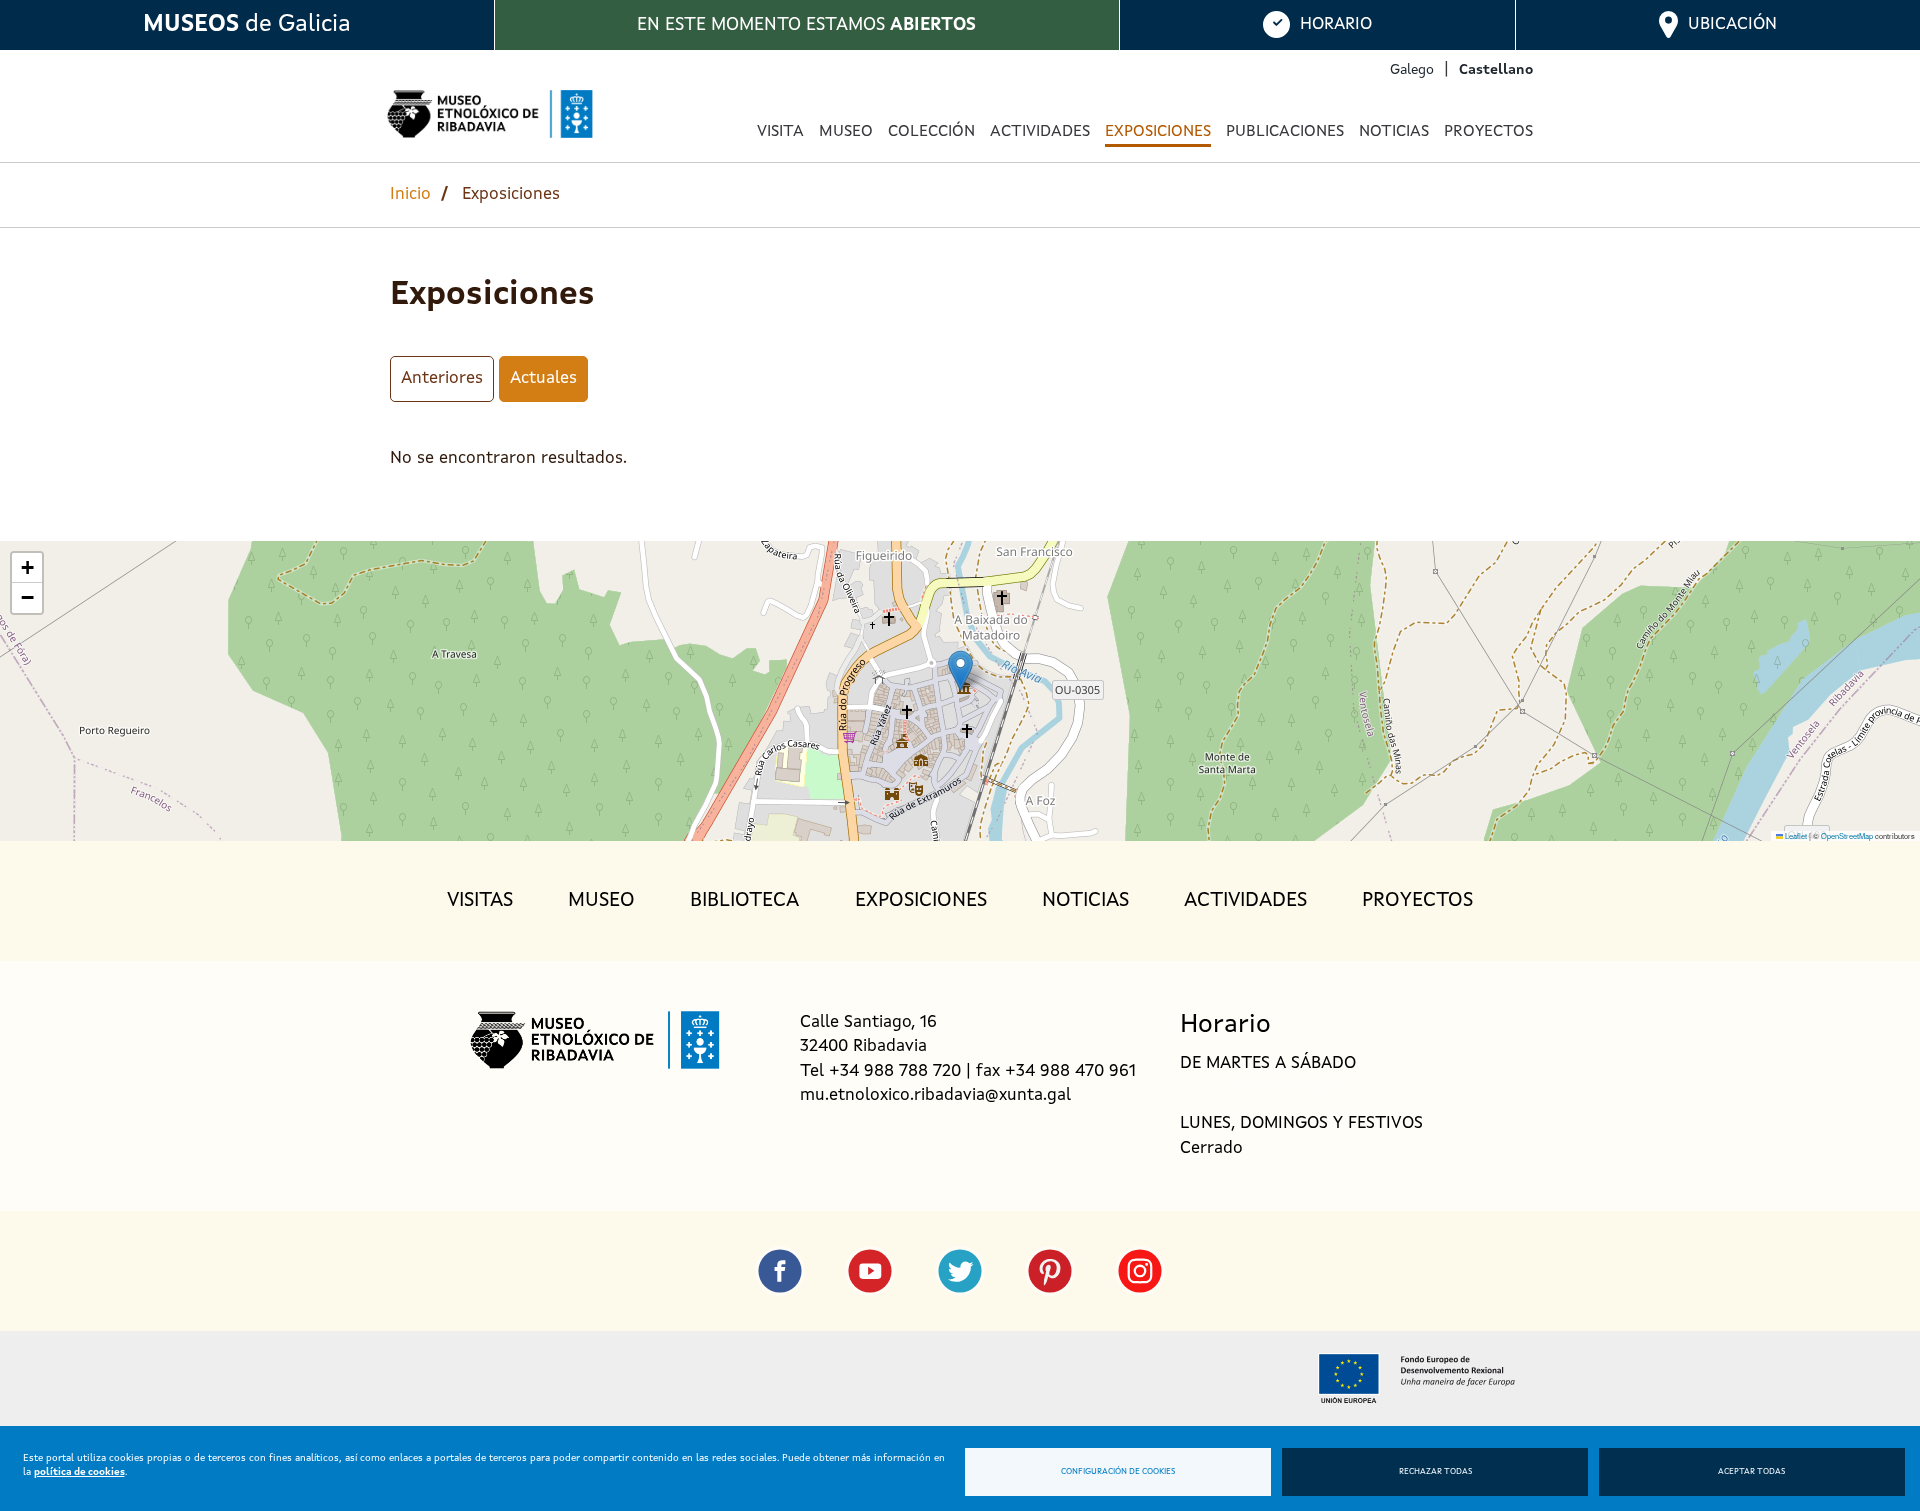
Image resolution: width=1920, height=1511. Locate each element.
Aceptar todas (1751, 1472)
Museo (601, 901)
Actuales (543, 378)
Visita (780, 132)
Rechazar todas (1435, 1472)
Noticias (1394, 132)
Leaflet (1795, 835)
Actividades (1040, 132)
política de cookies (79, 1472)
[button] (960, 670)
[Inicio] (490, 114)
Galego (1412, 70)
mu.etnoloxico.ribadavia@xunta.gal (935, 1095)
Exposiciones (1158, 132)
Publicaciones (1285, 132)
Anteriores (442, 378)
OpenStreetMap (1847, 835)
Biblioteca (744, 901)
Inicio (410, 194)
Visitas (480, 901)
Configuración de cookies (1118, 1472)
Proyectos (1488, 132)
